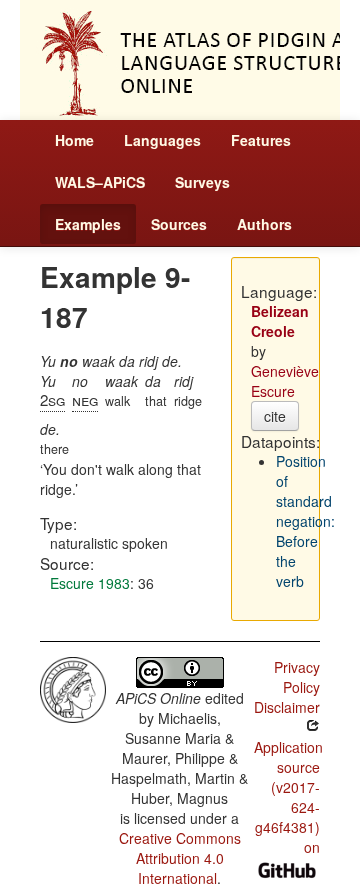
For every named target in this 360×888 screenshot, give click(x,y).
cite (275, 416)
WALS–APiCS (100, 182)
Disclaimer (287, 707)
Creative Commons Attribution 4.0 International (180, 858)
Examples (88, 224)
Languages (162, 140)
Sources (179, 224)
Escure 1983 (90, 583)
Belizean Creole (280, 321)
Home (74, 140)
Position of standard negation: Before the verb (305, 521)
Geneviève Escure (285, 381)
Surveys (202, 182)
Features (261, 140)
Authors (264, 224)
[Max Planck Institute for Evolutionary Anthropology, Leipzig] (73, 687)
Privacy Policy (297, 677)
